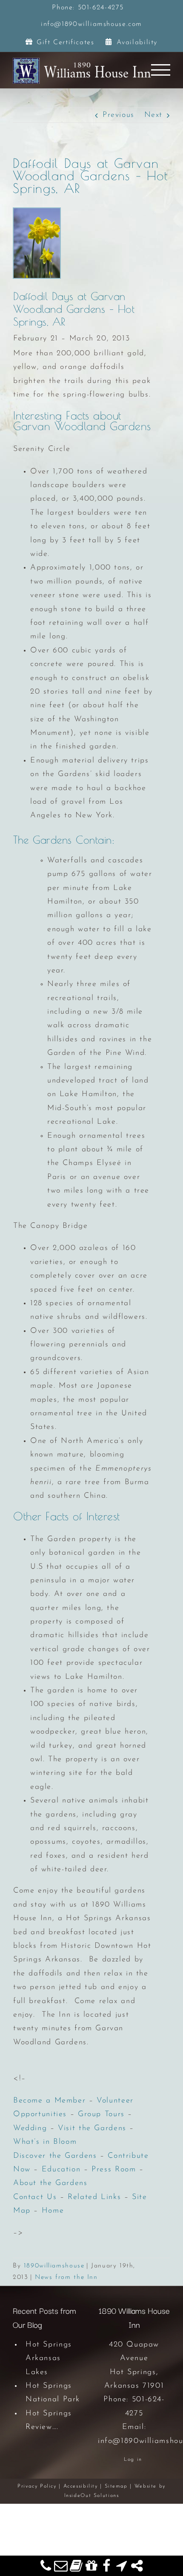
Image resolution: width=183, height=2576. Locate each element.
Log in (133, 2460)
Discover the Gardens (55, 2156)
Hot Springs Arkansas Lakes (49, 2359)
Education (61, 2170)
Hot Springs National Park (53, 2393)
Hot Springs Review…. (49, 2420)
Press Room (114, 2170)
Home (53, 2211)
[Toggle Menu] (161, 70)
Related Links (94, 2197)
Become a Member (49, 2101)
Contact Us (35, 2197)
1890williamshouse (54, 2266)
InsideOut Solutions (92, 2496)
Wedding (30, 2128)
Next (153, 115)
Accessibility (81, 2486)
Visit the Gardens (92, 2128)
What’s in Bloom (45, 2142)
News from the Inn (66, 2277)
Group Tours (101, 2114)
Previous (119, 115)
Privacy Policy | (40, 2486)
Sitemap (116, 2486)
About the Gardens (50, 2183)
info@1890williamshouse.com (91, 24)
